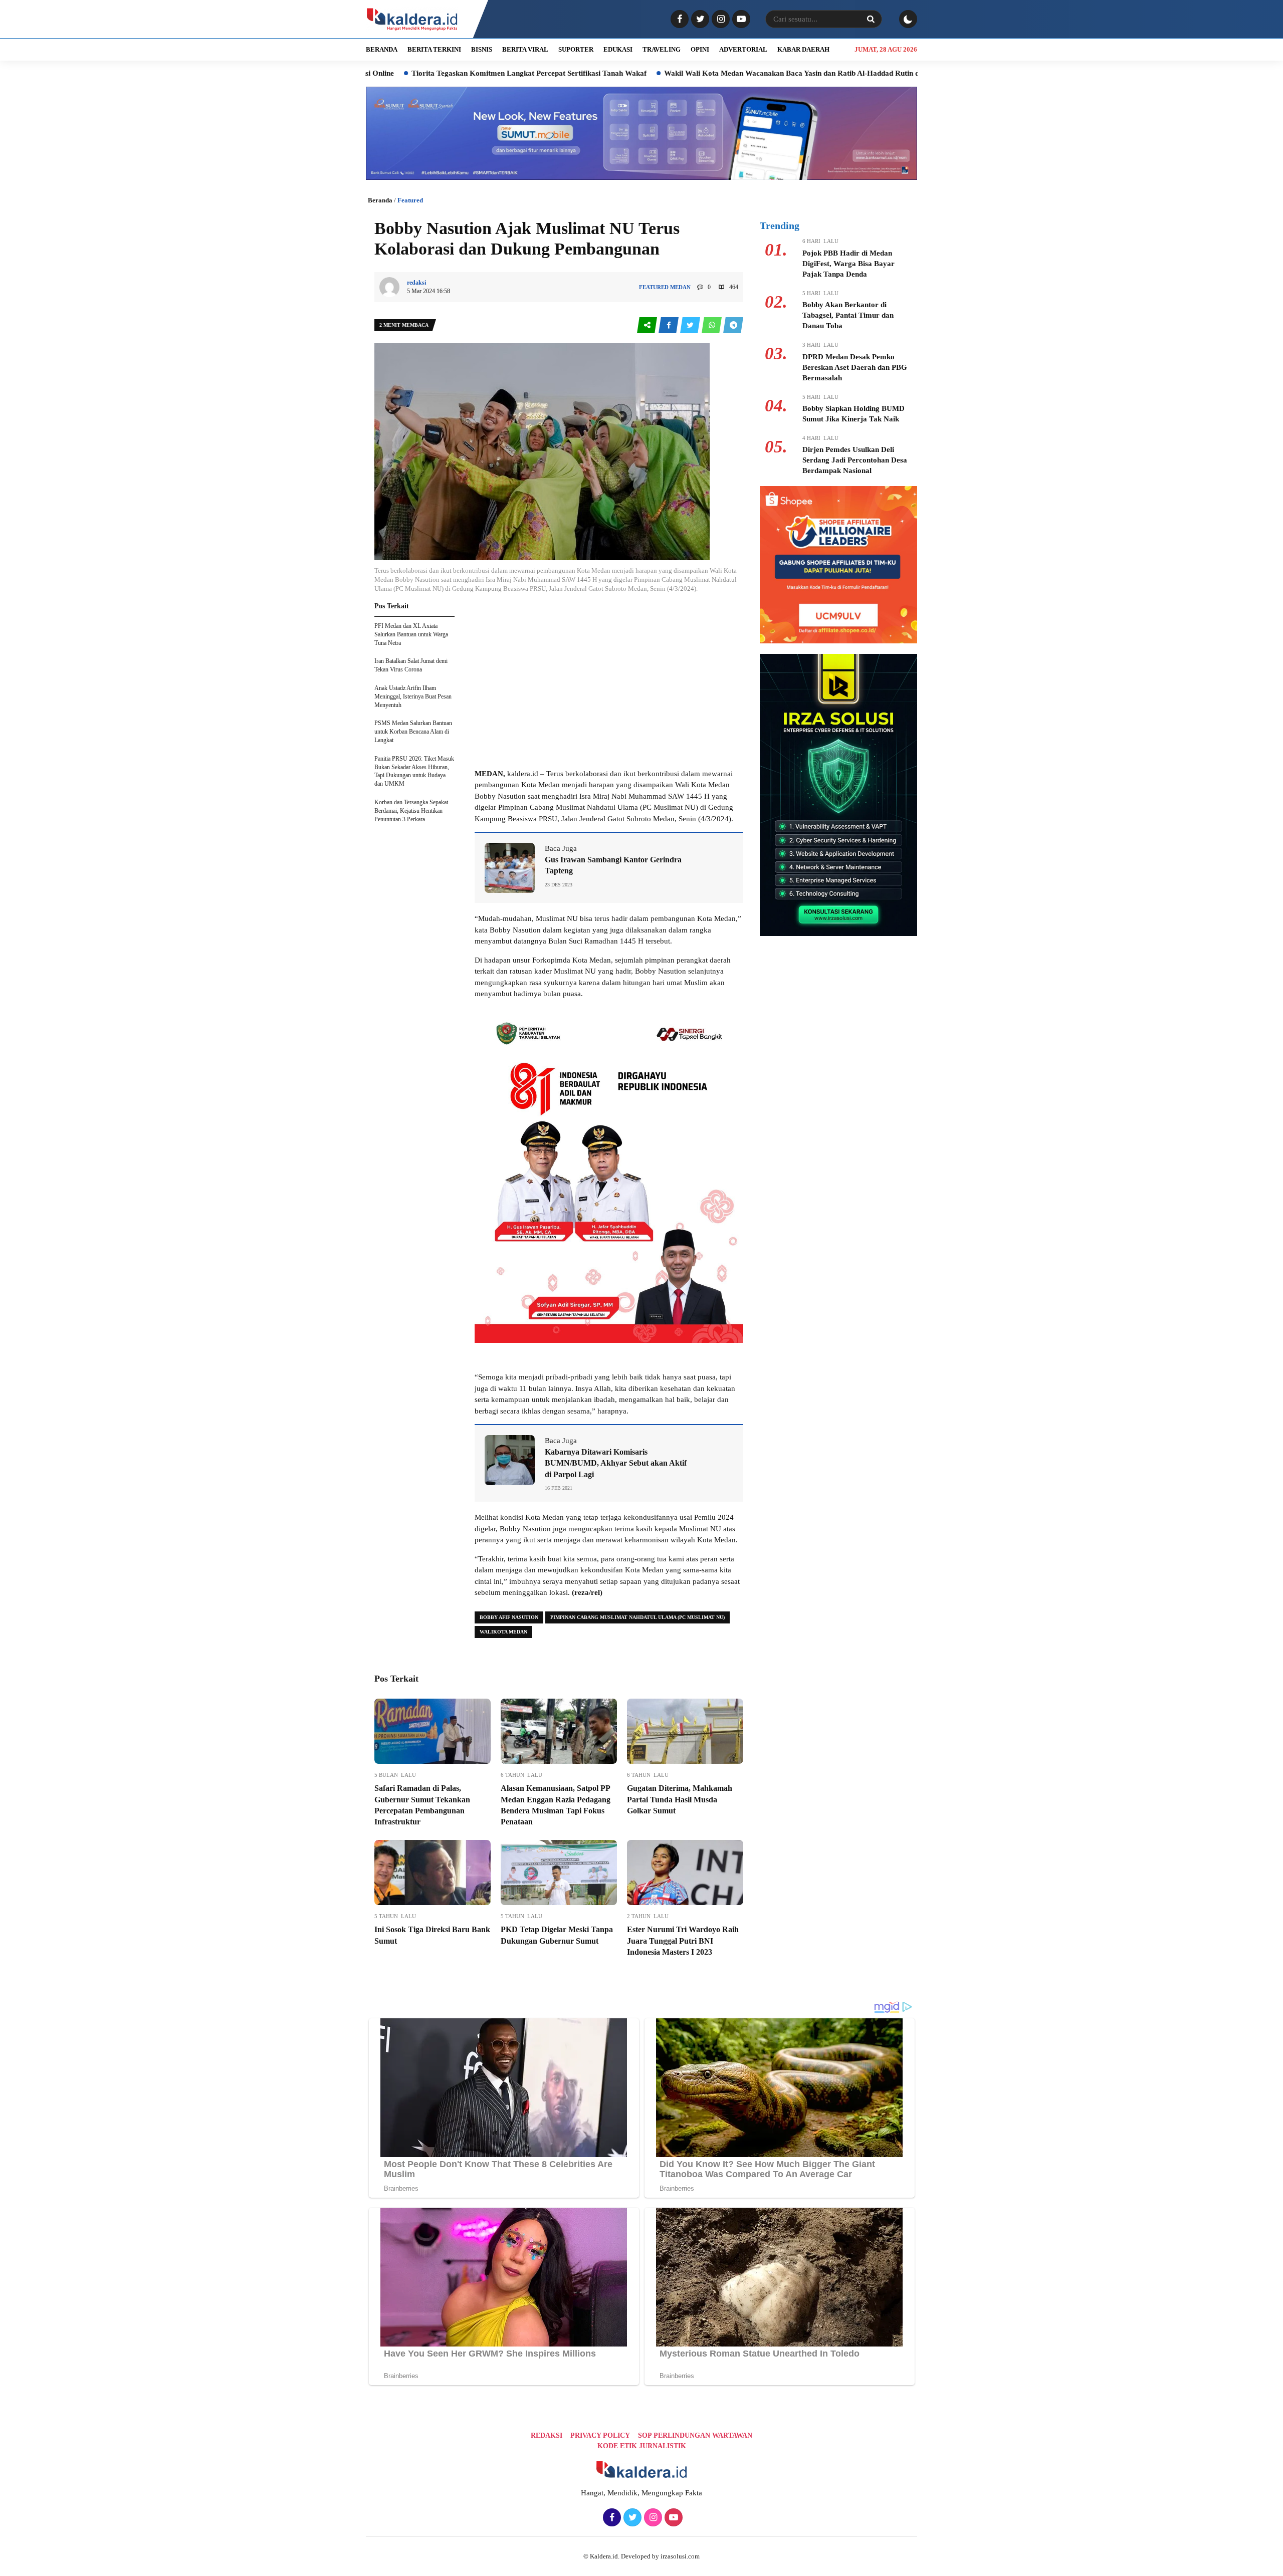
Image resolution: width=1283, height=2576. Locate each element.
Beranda (380, 200)
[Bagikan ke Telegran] (733, 325)
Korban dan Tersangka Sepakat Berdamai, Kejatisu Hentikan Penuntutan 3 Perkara (411, 811)
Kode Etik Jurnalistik (642, 2446)
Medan (680, 287)
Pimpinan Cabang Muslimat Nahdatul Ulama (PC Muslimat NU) (637, 1617)
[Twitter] (699, 20)
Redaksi (547, 2435)
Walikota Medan (503, 1632)
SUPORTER (576, 49)
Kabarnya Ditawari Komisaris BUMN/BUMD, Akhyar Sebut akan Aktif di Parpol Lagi (616, 1463)
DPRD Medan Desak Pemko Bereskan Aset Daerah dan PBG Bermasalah (855, 367)
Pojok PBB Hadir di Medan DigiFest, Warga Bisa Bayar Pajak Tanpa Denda (848, 264)
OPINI (700, 49)
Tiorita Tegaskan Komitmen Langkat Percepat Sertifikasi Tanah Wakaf (399, 73)
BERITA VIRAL (525, 49)
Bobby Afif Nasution (509, 1617)
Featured (410, 200)
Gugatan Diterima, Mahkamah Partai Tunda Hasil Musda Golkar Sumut (680, 1799)
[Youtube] (740, 20)
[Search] (871, 19)
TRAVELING (662, 49)
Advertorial (743, 49)
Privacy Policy (600, 2435)
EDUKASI (618, 49)
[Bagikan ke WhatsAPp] (712, 325)
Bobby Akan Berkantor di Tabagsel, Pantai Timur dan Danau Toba (848, 315)
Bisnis (482, 49)
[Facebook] (678, 20)
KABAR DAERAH (803, 49)
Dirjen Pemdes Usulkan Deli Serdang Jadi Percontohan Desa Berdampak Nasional (855, 460)
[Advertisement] (609, 690)
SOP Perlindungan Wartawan (695, 2435)
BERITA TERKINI (434, 49)
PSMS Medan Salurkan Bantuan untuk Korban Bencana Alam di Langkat (413, 732)
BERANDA (382, 49)
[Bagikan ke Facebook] (669, 325)
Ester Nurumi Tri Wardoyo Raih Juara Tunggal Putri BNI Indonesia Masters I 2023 (683, 1941)
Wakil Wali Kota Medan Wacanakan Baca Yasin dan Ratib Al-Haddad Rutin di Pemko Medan (687, 73)
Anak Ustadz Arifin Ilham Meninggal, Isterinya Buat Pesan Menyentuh (413, 696)
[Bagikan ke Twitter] (691, 325)
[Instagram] (719, 20)
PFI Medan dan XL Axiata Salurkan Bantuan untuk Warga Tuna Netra (411, 634)
